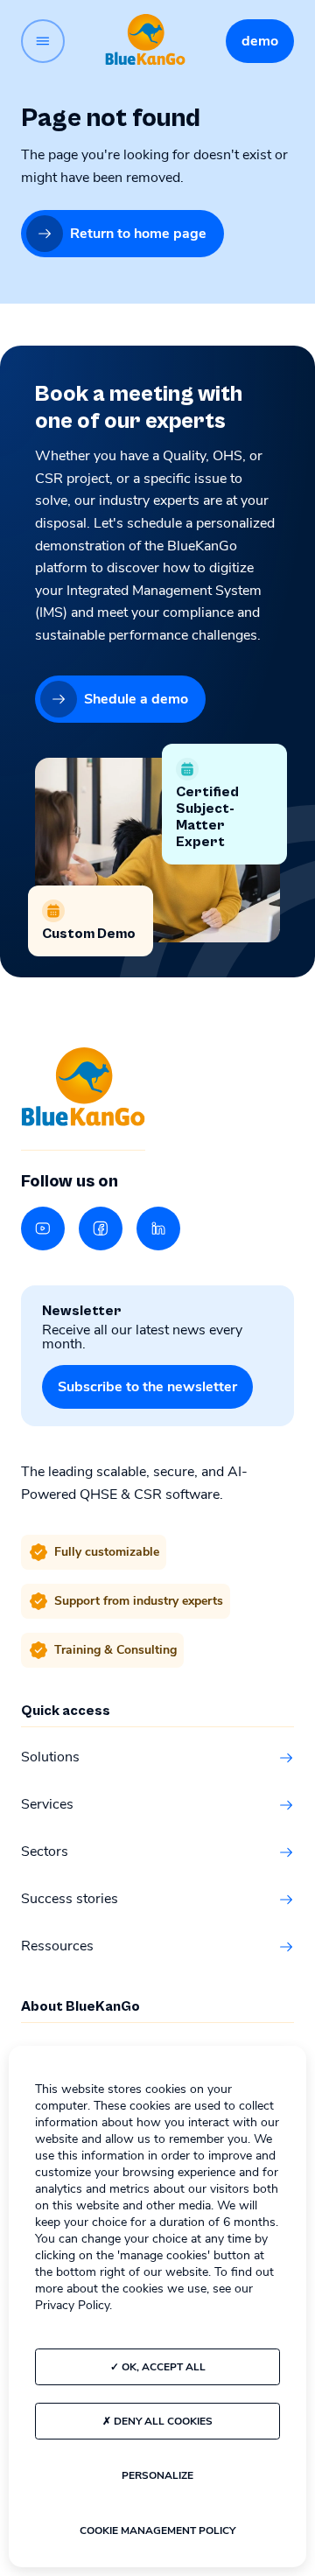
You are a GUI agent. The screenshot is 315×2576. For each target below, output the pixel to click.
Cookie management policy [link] (157, 2530)
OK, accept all (162, 2367)
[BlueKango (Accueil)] (145, 41)
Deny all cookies (162, 2421)
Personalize (157, 2475)
